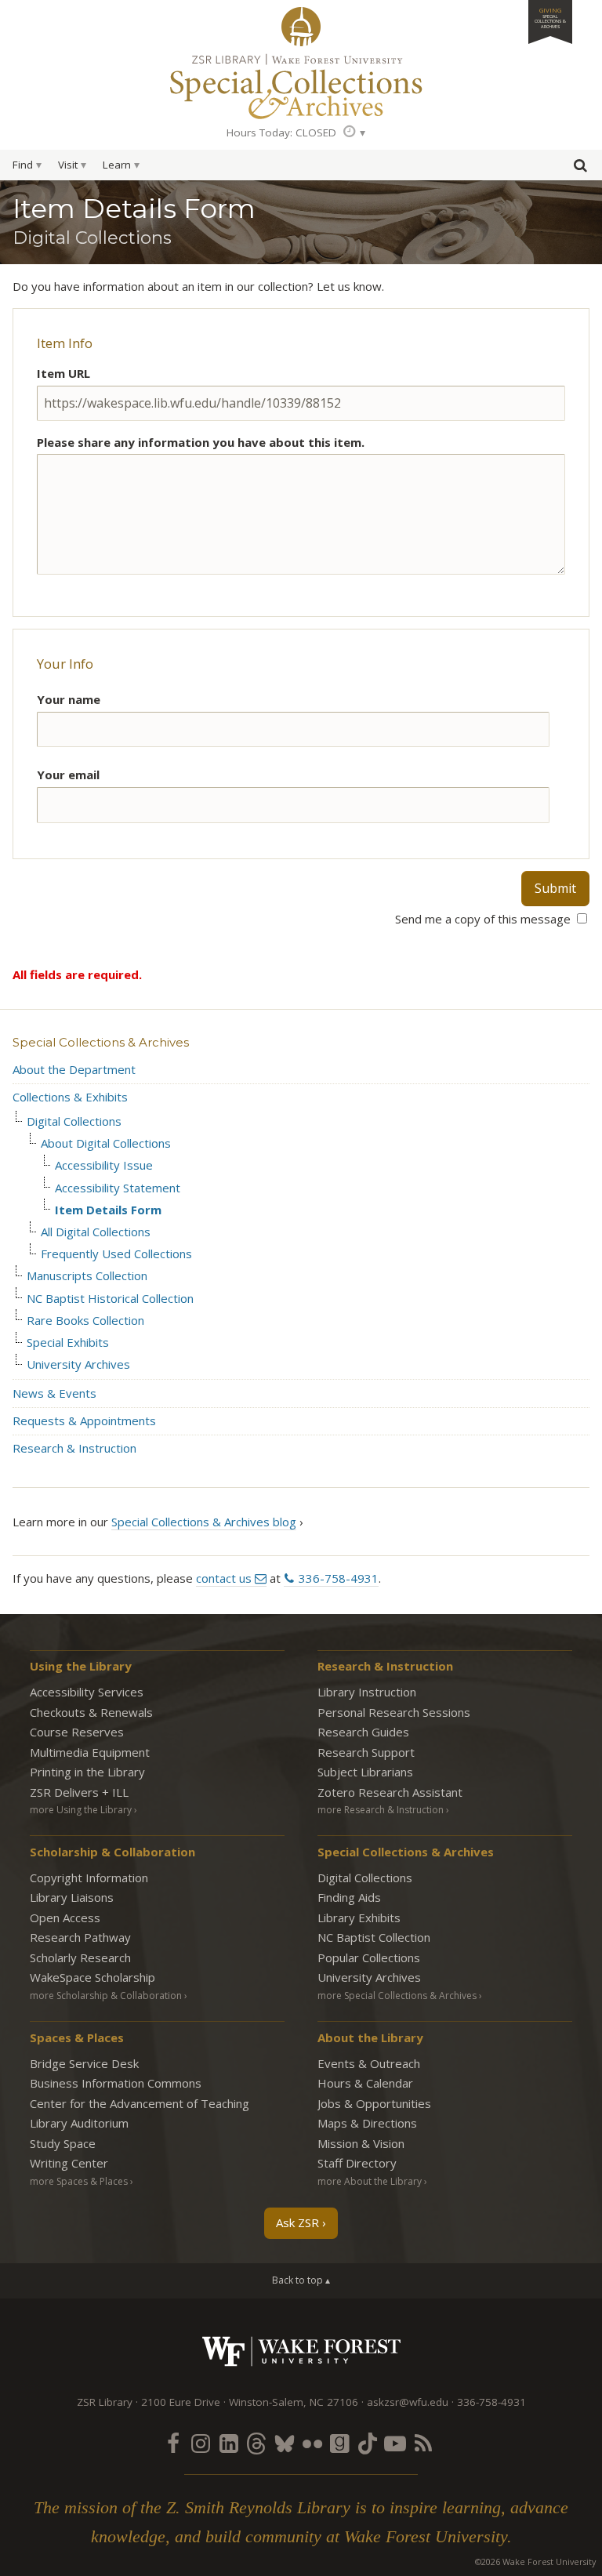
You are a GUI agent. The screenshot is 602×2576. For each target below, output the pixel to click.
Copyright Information (89, 1878)
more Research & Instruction (381, 1810)
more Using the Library (81, 1810)
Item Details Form (108, 1210)
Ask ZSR (297, 2222)
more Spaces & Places (79, 2181)
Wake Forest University (301, 2351)
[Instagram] (201, 2443)
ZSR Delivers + (79, 1792)
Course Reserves (77, 1732)
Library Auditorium (79, 2123)
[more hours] (354, 132)
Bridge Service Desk (84, 2063)
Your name (69, 699)
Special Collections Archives (301, 85)
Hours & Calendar (365, 2083)
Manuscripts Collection (87, 1276)
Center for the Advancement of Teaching (140, 2103)
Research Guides (363, 1732)
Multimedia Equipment (90, 1752)
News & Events (54, 1393)
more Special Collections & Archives (397, 1995)
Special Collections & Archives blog (204, 1522)
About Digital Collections (106, 1143)
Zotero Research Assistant (390, 1792)
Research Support (366, 1752)
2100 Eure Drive (181, 2402)
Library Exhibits (359, 1917)
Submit (555, 888)
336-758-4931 (339, 1578)
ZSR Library (301, 27)
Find (23, 165)
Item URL (63, 373)
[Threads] (256, 2443)
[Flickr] (312, 2443)
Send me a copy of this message (484, 919)
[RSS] (423, 2443)
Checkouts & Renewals (91, 1712)
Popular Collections (369, 1957)
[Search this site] (580, 169)
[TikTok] (368, 2443)
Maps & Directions (367, 2123)
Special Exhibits (68, 1342)
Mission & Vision (361, 2143)
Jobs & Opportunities (374, 2103)
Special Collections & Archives (101, 1042)
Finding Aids (349, 1897)
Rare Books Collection (85, 1321)
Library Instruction (367, 1692)
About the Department (74, 1069)
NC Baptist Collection (374, 1937)
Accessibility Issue (104, 1165)
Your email (68, 775)
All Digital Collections (96, 1232)
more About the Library (370, 2181)
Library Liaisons (72, 1897)
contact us (224, 1578)
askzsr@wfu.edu (408, 2402)
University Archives (78, 1364)
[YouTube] (395, 2443)
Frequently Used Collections (116, 1254)
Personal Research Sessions (394, 1712)
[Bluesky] (285, 2443)
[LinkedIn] (229, 2443)
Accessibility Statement (118, 1188)
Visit (68, 165)
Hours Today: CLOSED (281, 132)
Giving (550, 18)
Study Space (63, 2143)
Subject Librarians (365, 1772)
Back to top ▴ (301, 2280)
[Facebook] (173, 2443)
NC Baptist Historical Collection (110, 1299)
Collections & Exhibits (70, 1097)
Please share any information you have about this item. (201, 442)
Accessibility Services (87, 1692)
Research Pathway (80, 1937)
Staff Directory (357, 2163)
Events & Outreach (369, 2063)
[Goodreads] (339, 2443)
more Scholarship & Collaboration (106, 1995)
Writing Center (69, 2163)
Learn (117, 165)
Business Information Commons (116, 2083)
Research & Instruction (74, 1448)
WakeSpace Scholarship (92, 1977)
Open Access (65, 1917)
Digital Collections (74, 1121)
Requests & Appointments (84, 1420)
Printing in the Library (87, 1772)
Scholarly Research (80, 1957)
